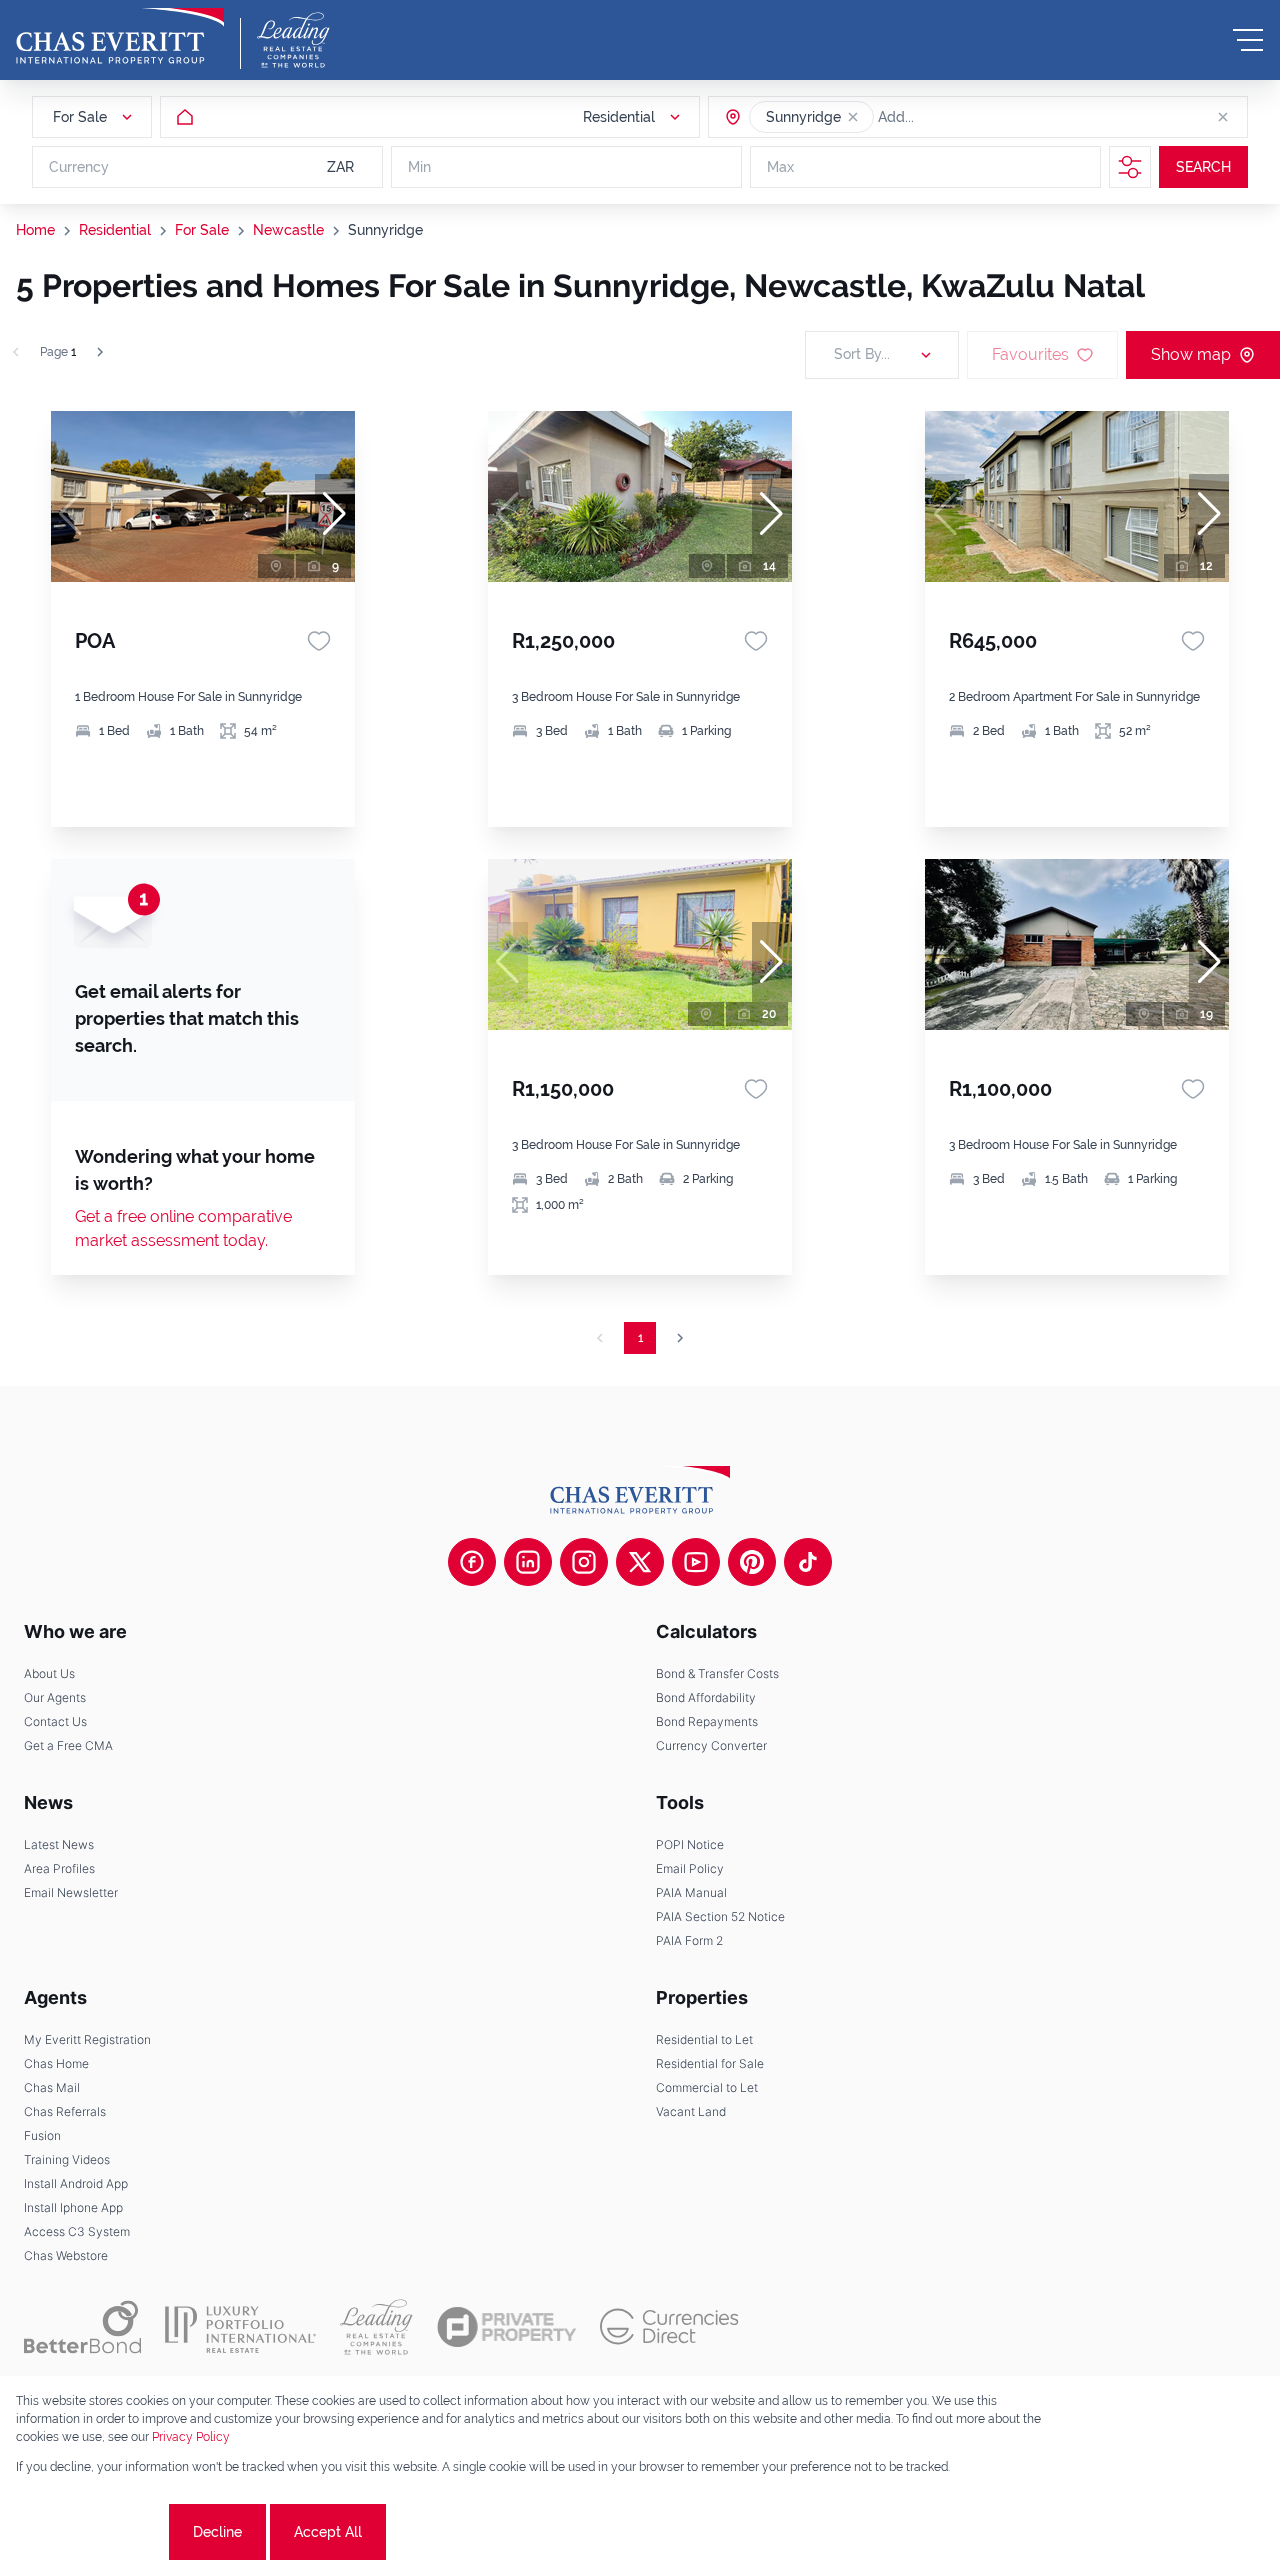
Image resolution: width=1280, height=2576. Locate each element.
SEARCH (1203, 167)
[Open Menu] (1248, 40)
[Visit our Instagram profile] (584, 1562)
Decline (217, 2532)
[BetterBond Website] (82, 2327)
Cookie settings (90, 2532)
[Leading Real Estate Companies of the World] (293, 40)
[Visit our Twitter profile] (640, 1562)
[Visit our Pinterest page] (752, 1562)
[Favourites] (319, 641)
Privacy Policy (191, 2437)
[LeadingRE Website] (376, 2327)
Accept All (328, 2532)
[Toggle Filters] (1130, 167)
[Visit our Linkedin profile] (528, 1562)
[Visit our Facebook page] (472, 1562)
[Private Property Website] (506, 2327)
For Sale (202, 230)
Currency (79, 167)
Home (35, 230)
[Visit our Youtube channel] (696, 1562)
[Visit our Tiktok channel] (808, 1562)
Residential (115, 230)
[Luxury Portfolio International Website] (240, 2327)
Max (780, 167)
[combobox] (955, 117)
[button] (853, 117)
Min (419, 167)
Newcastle (288, 230)
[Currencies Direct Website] (669, 2327)
